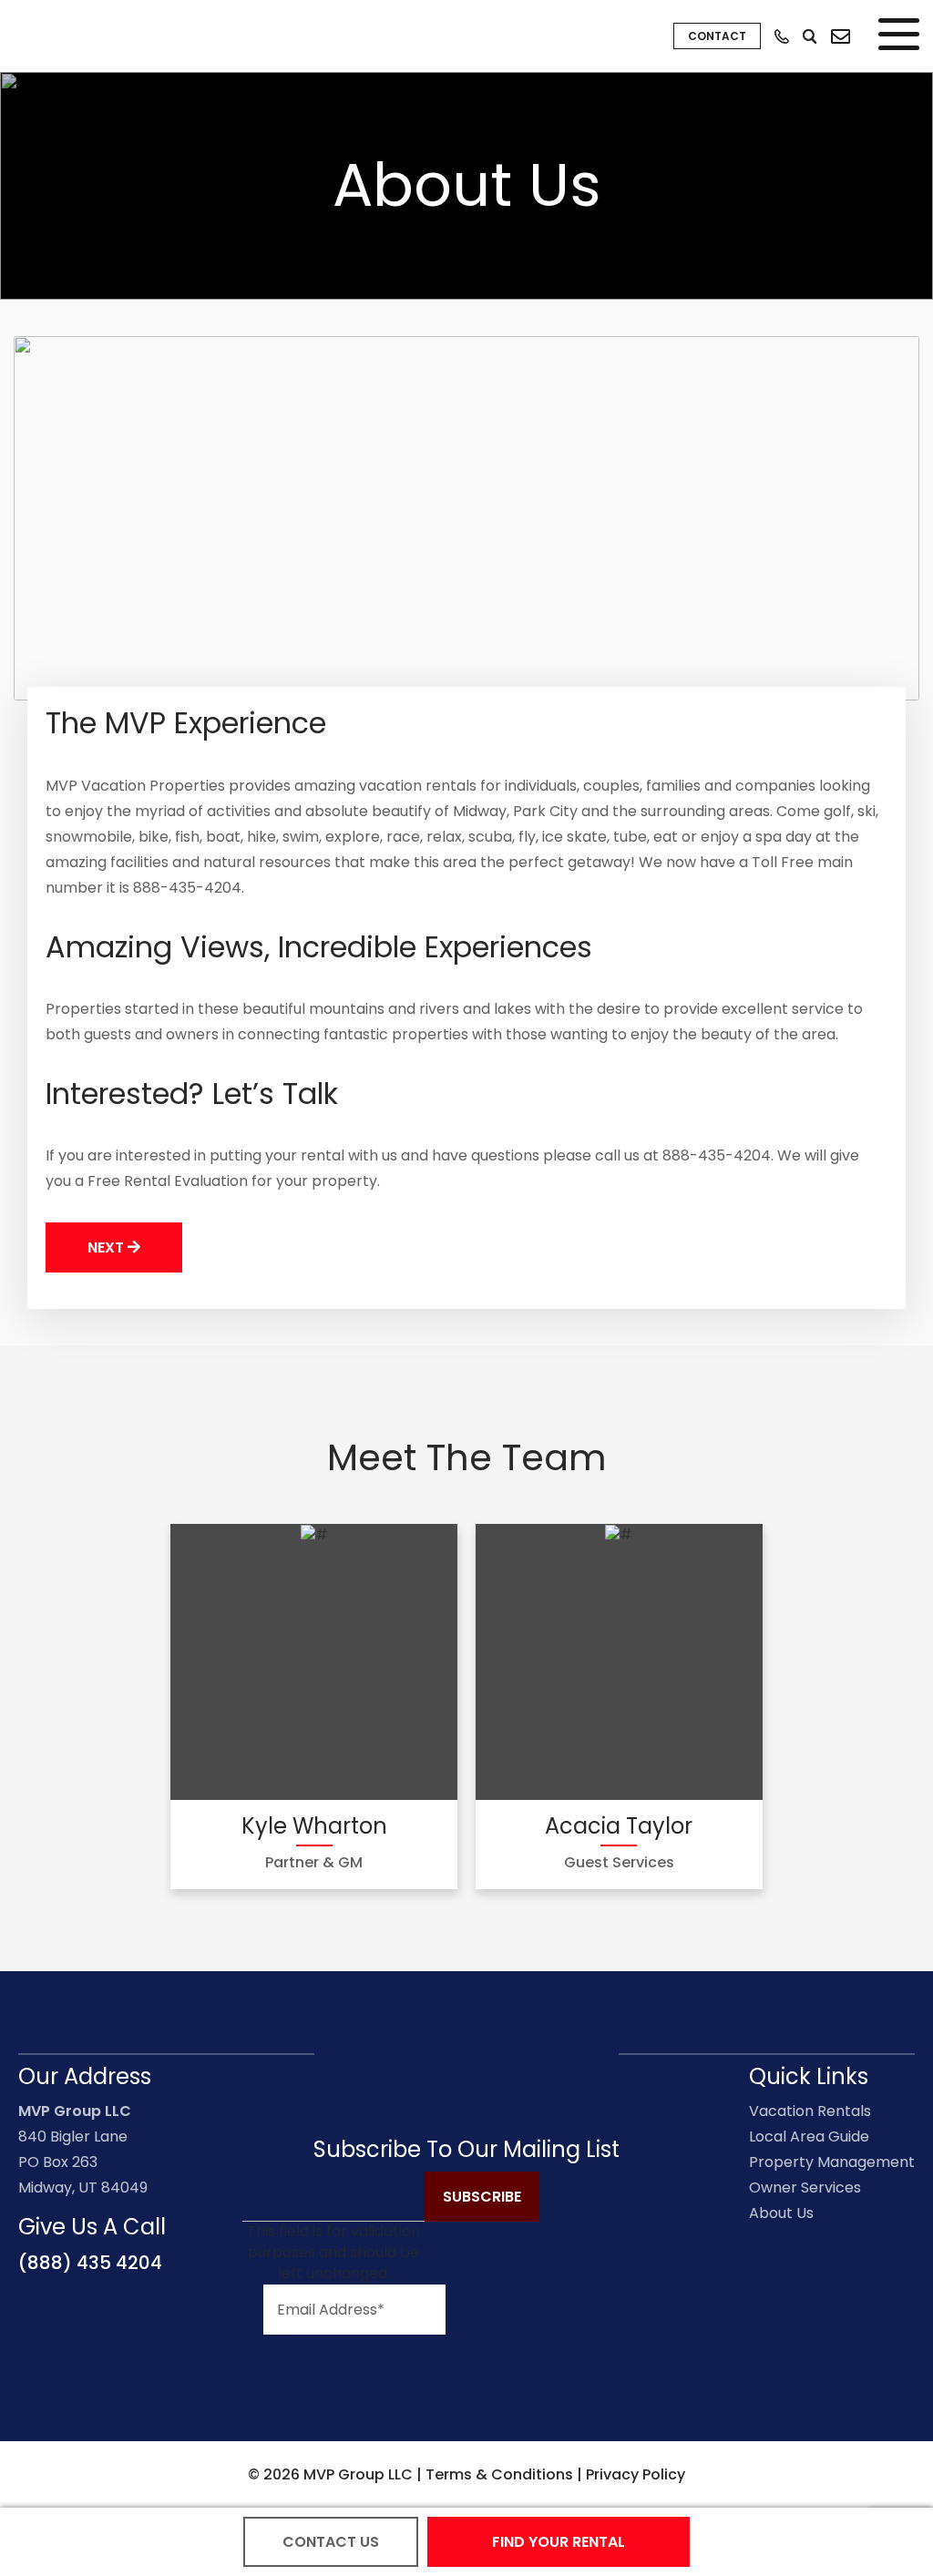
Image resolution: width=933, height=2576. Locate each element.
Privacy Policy (636, 2474)
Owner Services (805, 2188)
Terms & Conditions (499, 2474)
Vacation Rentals (810, 2111)
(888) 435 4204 (90, 2263)
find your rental (559, 2542)
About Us (781, 2213)
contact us (331, 2542)
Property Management (832, 2162)
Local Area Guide (809, 2136)
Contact (717, 36)
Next (108, 1247)
